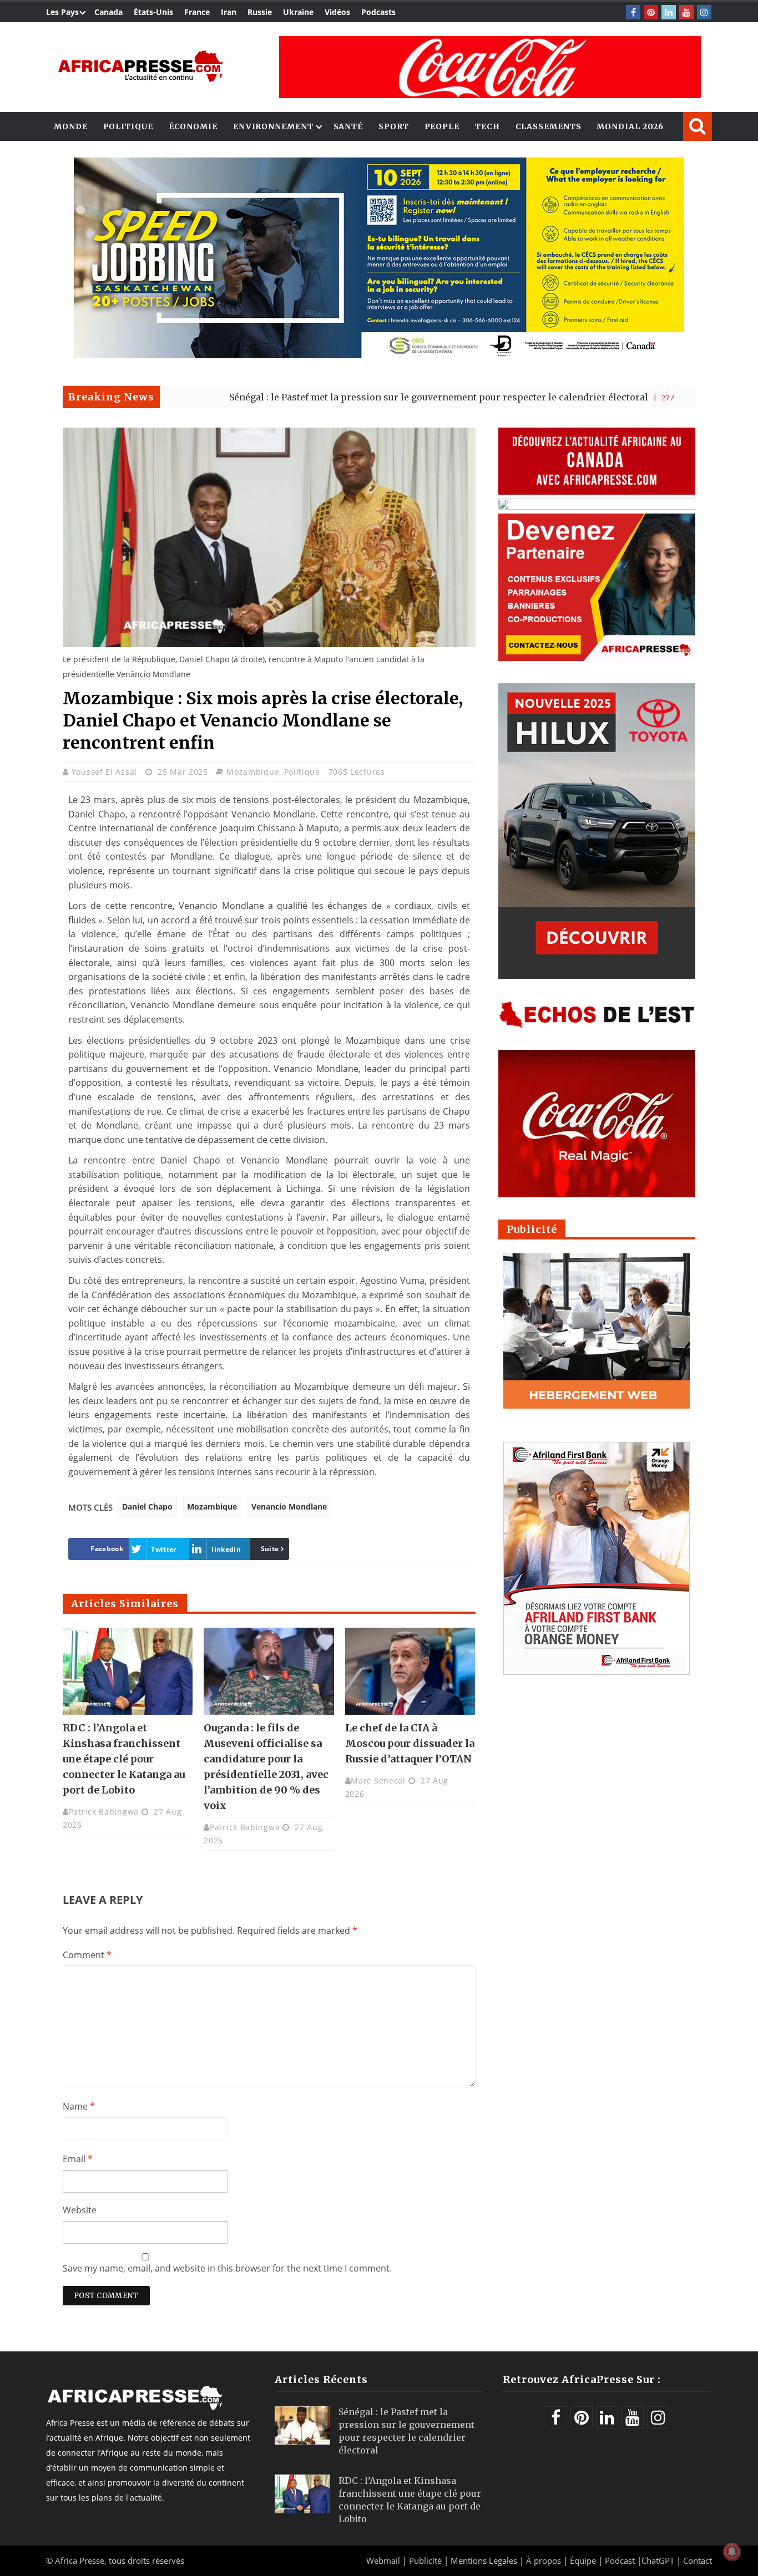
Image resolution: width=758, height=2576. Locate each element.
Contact (698, 2560)
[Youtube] (686, 12)
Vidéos (337, 12)
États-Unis (153, 12)
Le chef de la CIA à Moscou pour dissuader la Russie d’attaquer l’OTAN (410, 1743)
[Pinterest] (651, 12)
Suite (270, 1549)
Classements (549, 126)
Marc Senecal (378, 1780)
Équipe (584, 2560)
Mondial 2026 (630, 126)
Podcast (620, 2560)
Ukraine (298, 12)
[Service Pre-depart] (379, 355)
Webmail (383, 2560)
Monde (71, 126)
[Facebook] (633, 12)
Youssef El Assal (106, 772)
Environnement (273, 126)
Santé (348, 126)
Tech (487, 126)
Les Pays (62, 12)
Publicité (426, 2560)
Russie (260, 12)
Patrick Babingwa (104, 1812)
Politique (128, 126)
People (442, 126)
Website (80, 2210)
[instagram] (704, 12)
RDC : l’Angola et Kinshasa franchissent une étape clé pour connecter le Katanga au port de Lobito (124, 1759)
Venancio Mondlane (289, 1507)
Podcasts (378, 12)
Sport (394, 126)
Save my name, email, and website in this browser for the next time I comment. (227, 2268)
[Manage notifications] (732, 2552)
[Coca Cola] (490, 67)
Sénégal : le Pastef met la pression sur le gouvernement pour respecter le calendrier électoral (355, 397)
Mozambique (253, 772)
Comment (87, 1955)
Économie (193, 126)
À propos (544, 2560)
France (197, 12)
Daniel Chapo (147, 1507)
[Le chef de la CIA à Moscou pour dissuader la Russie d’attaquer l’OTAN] (410, 1671)
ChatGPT (658, 2560)
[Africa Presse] (140, 66)
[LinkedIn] (669, 12)
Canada (108, 12)
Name (79, 2106)
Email (78, 2159)
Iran (229, 12)
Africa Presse (80, 2560)
